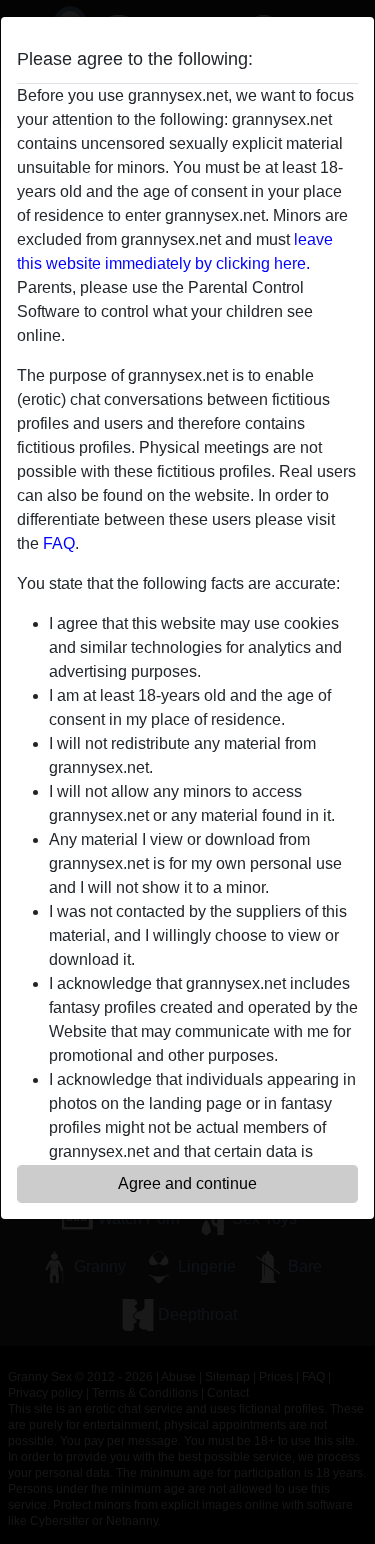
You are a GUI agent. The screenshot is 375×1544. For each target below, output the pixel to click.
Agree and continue (187, 1183)
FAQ (59, 543)
